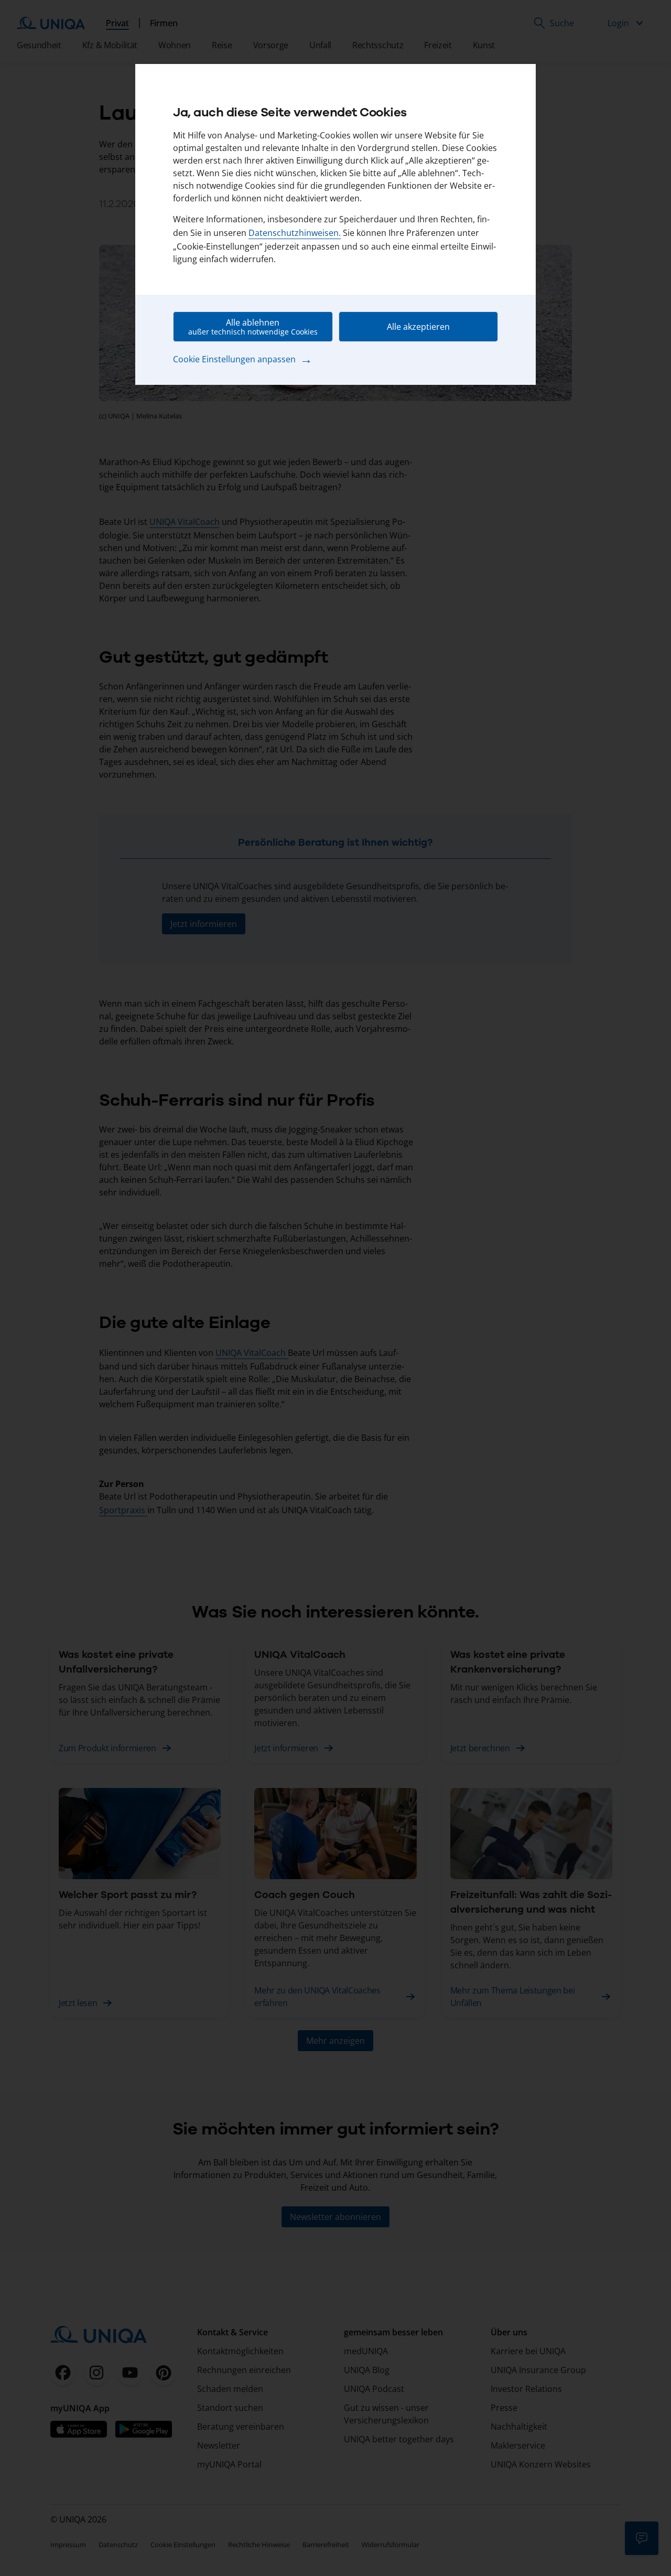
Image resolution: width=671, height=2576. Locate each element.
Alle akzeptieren (418, 327)
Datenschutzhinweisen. (295, 233)
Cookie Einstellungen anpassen (243, 359)
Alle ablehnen (253, 327)
